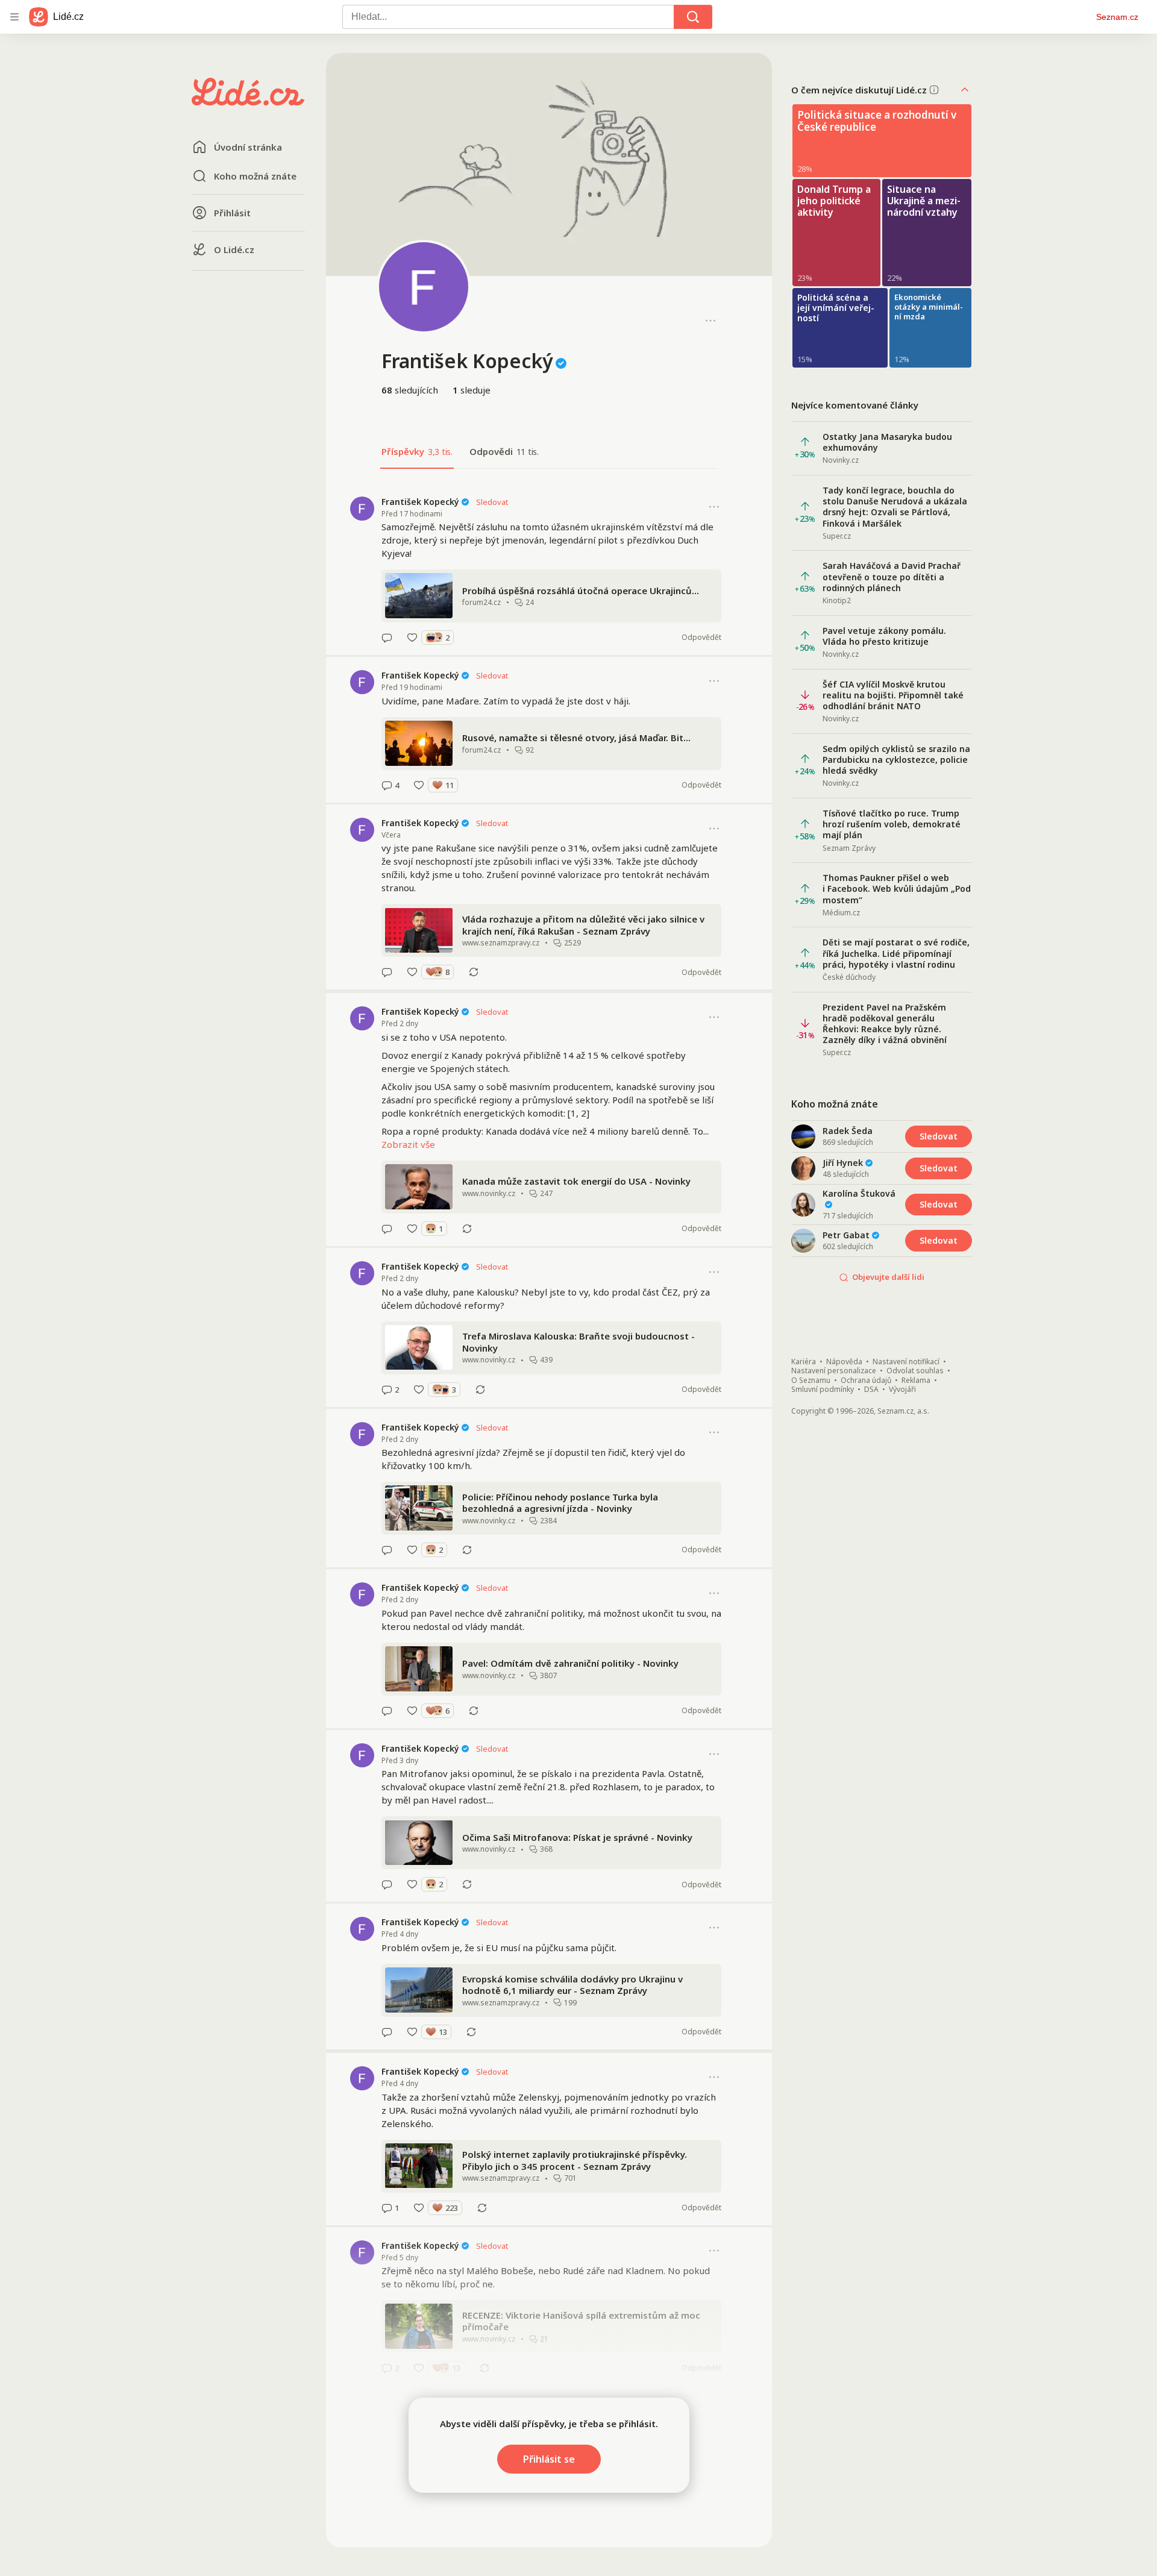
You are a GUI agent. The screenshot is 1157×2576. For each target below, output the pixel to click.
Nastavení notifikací (906, 1362)
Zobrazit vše (408, 1144)
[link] (549, 569)
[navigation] (14, 17)
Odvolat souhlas (915, 1371)
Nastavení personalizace (834, 1371)
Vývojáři (902, 1390)
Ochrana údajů (866, 1380)
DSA (871, 1390)
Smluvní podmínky (823, 1390)
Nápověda (844, 1362)
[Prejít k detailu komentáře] (387, 638)
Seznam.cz (1117, 17)
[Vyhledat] (693, 17)
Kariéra (804, 1362)
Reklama (916, 1380)
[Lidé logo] (248, 102)
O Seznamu (811, 1380)
